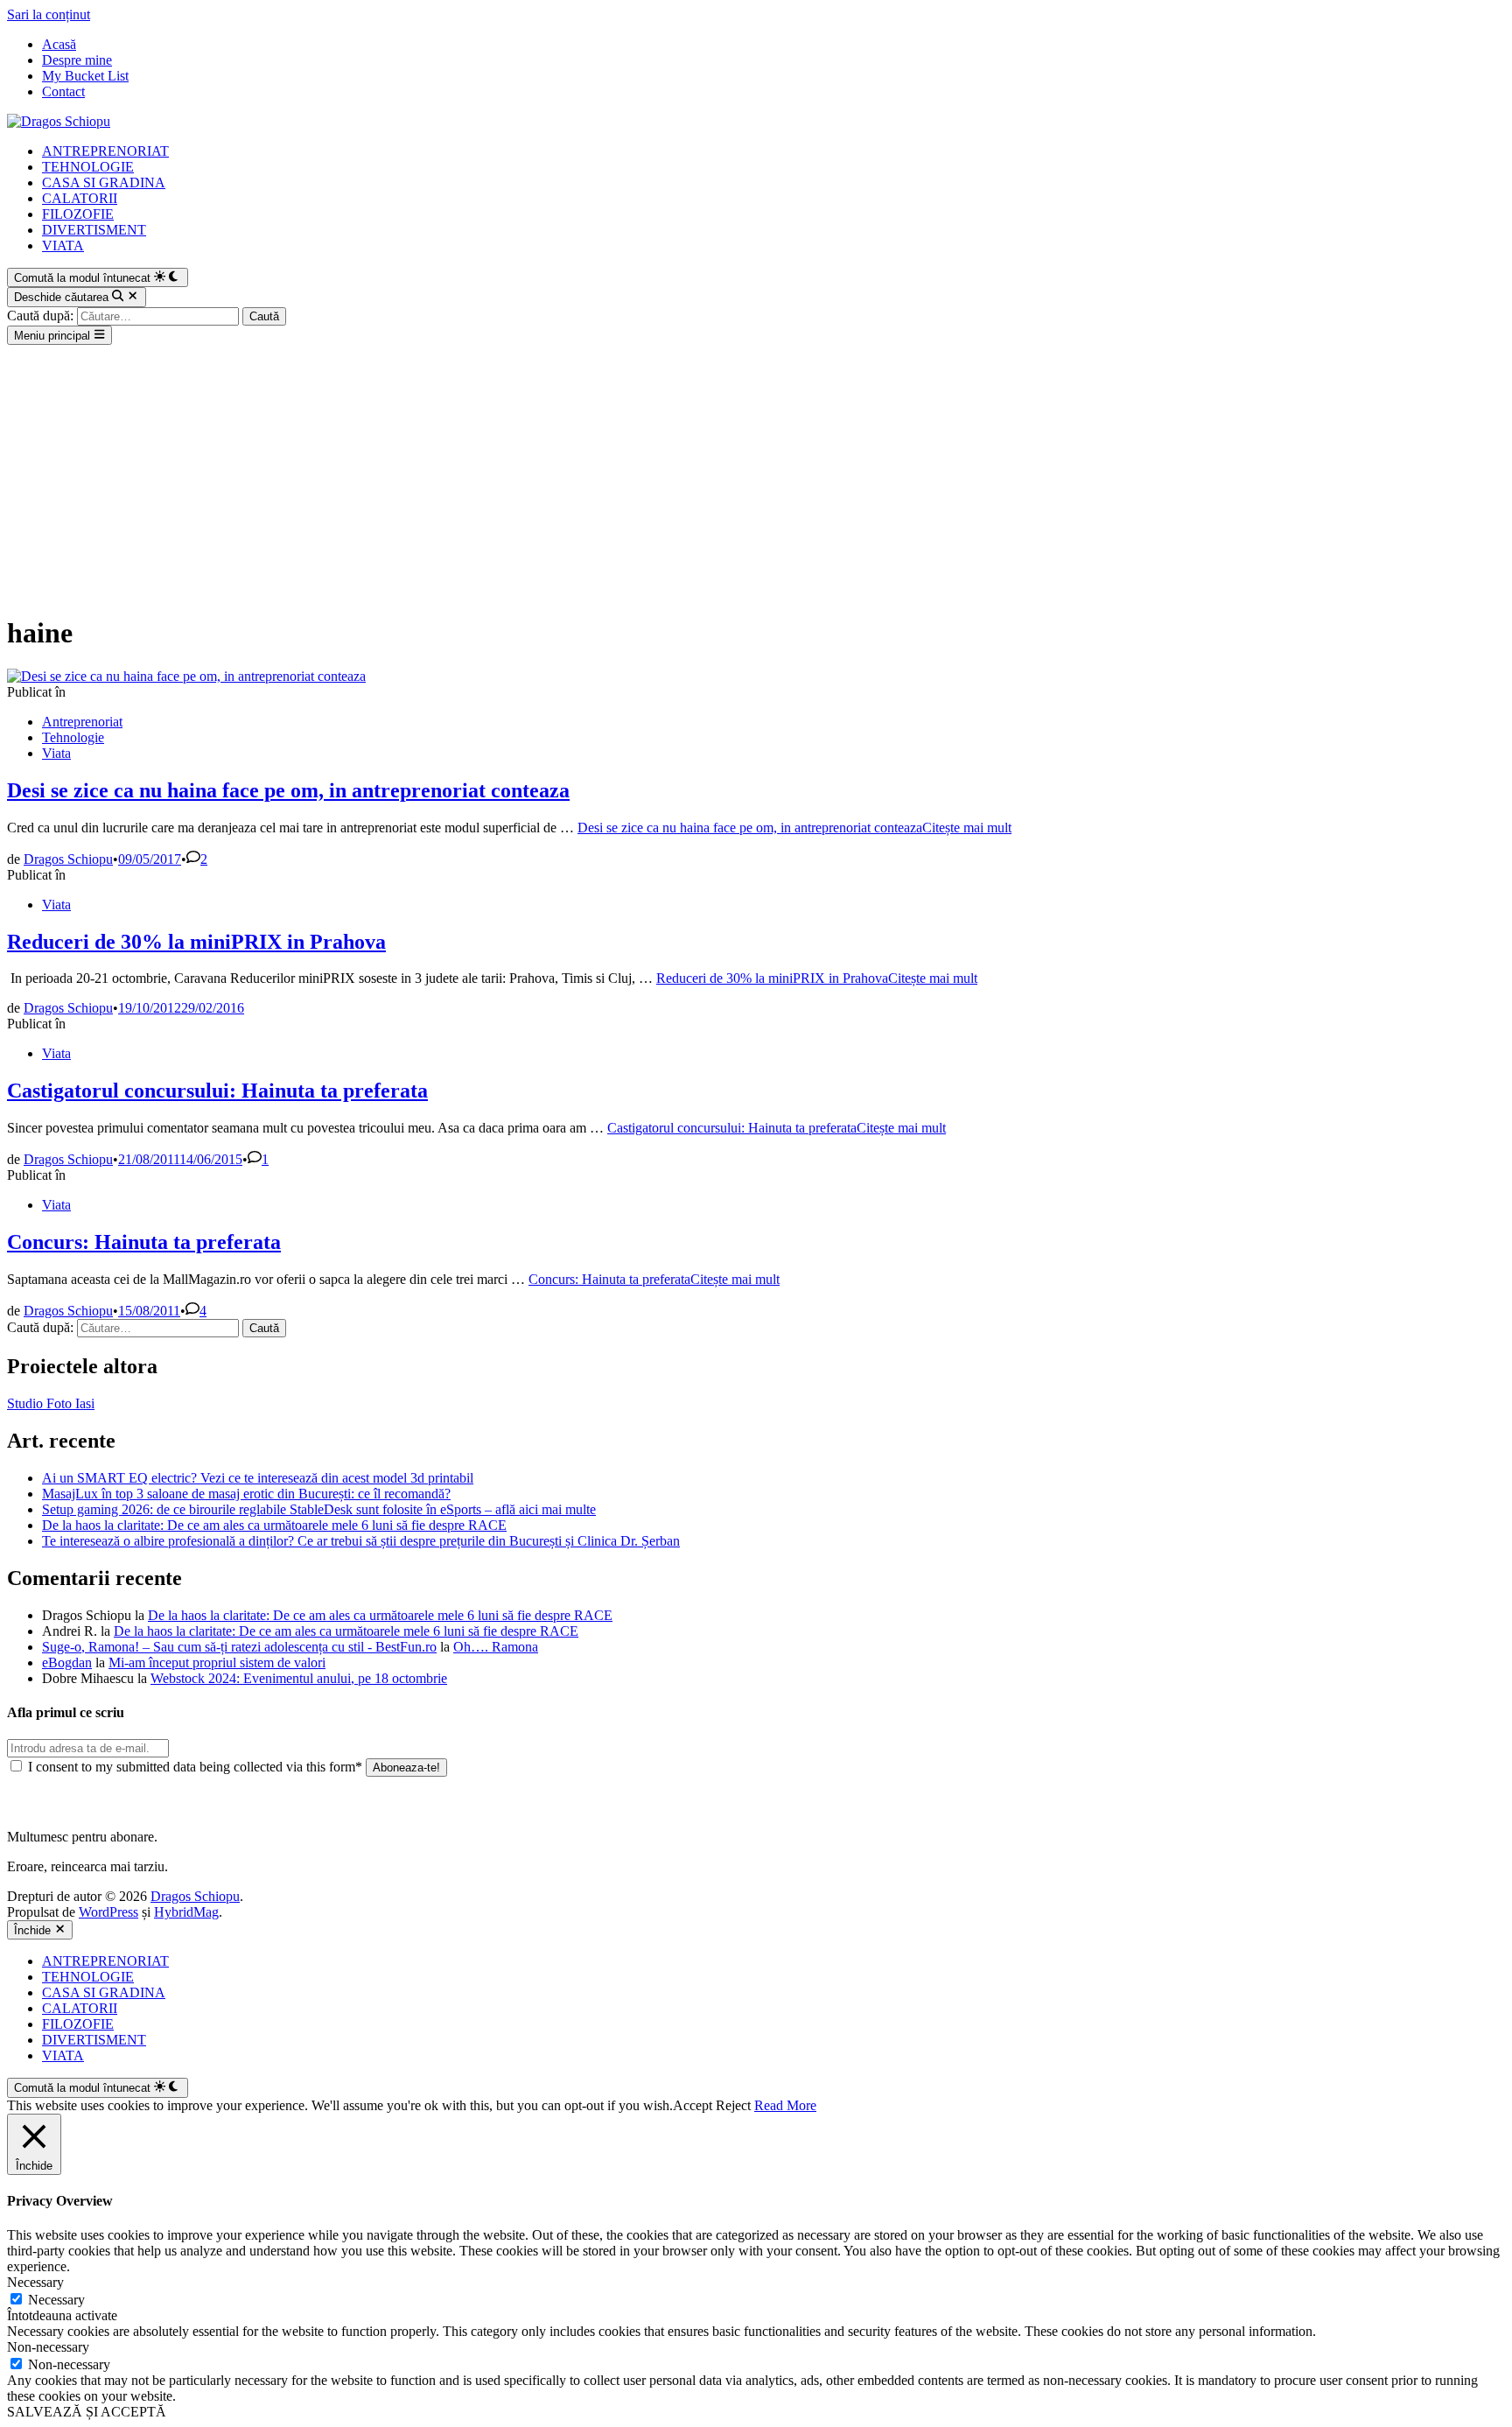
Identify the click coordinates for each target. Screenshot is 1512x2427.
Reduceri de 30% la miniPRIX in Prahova (196, 942)
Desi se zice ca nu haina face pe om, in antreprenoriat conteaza (288, 790)
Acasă (59, 44)
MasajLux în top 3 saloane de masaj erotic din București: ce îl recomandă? (246, 1494)
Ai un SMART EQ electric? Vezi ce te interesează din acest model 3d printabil (258, 1478)
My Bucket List (85, 76)
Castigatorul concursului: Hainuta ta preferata (217, 1091)
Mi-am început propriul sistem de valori (217, 1662)
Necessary (56, 2300)
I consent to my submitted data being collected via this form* (195, 1767)
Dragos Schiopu (68, 859)
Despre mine (77, 60)
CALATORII (80, 198)
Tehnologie (73, 737)
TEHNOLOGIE (88, 167)
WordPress (108, 1912)
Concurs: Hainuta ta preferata (144, 1242)
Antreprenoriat (82, 722)
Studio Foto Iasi (51, 1403)
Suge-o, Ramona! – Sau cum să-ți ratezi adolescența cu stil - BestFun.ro (239, 1647)
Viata (56, 753)
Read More (785, 2105)
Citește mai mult (794, 828)
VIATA (63, 246)
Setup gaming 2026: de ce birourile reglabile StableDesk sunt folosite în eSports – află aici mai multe (319, 1509)
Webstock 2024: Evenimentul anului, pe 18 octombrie (299, 1678)
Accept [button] (693, 2105)
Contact (63, 91)
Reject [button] (733, 2105)
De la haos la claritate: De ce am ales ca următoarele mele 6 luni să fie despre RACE (274, 1525)
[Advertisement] (756, 476)
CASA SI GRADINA (104, 182)
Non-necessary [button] (48, 2347)
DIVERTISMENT (94, 230)
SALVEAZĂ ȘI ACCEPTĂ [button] (87, 2412)
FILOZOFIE (78, 214)
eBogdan (67, 1662)
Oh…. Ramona (496, 1647)
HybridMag (186, 1912)
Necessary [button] (35, 2282)
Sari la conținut (49, 14)
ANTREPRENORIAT (105, 151)
